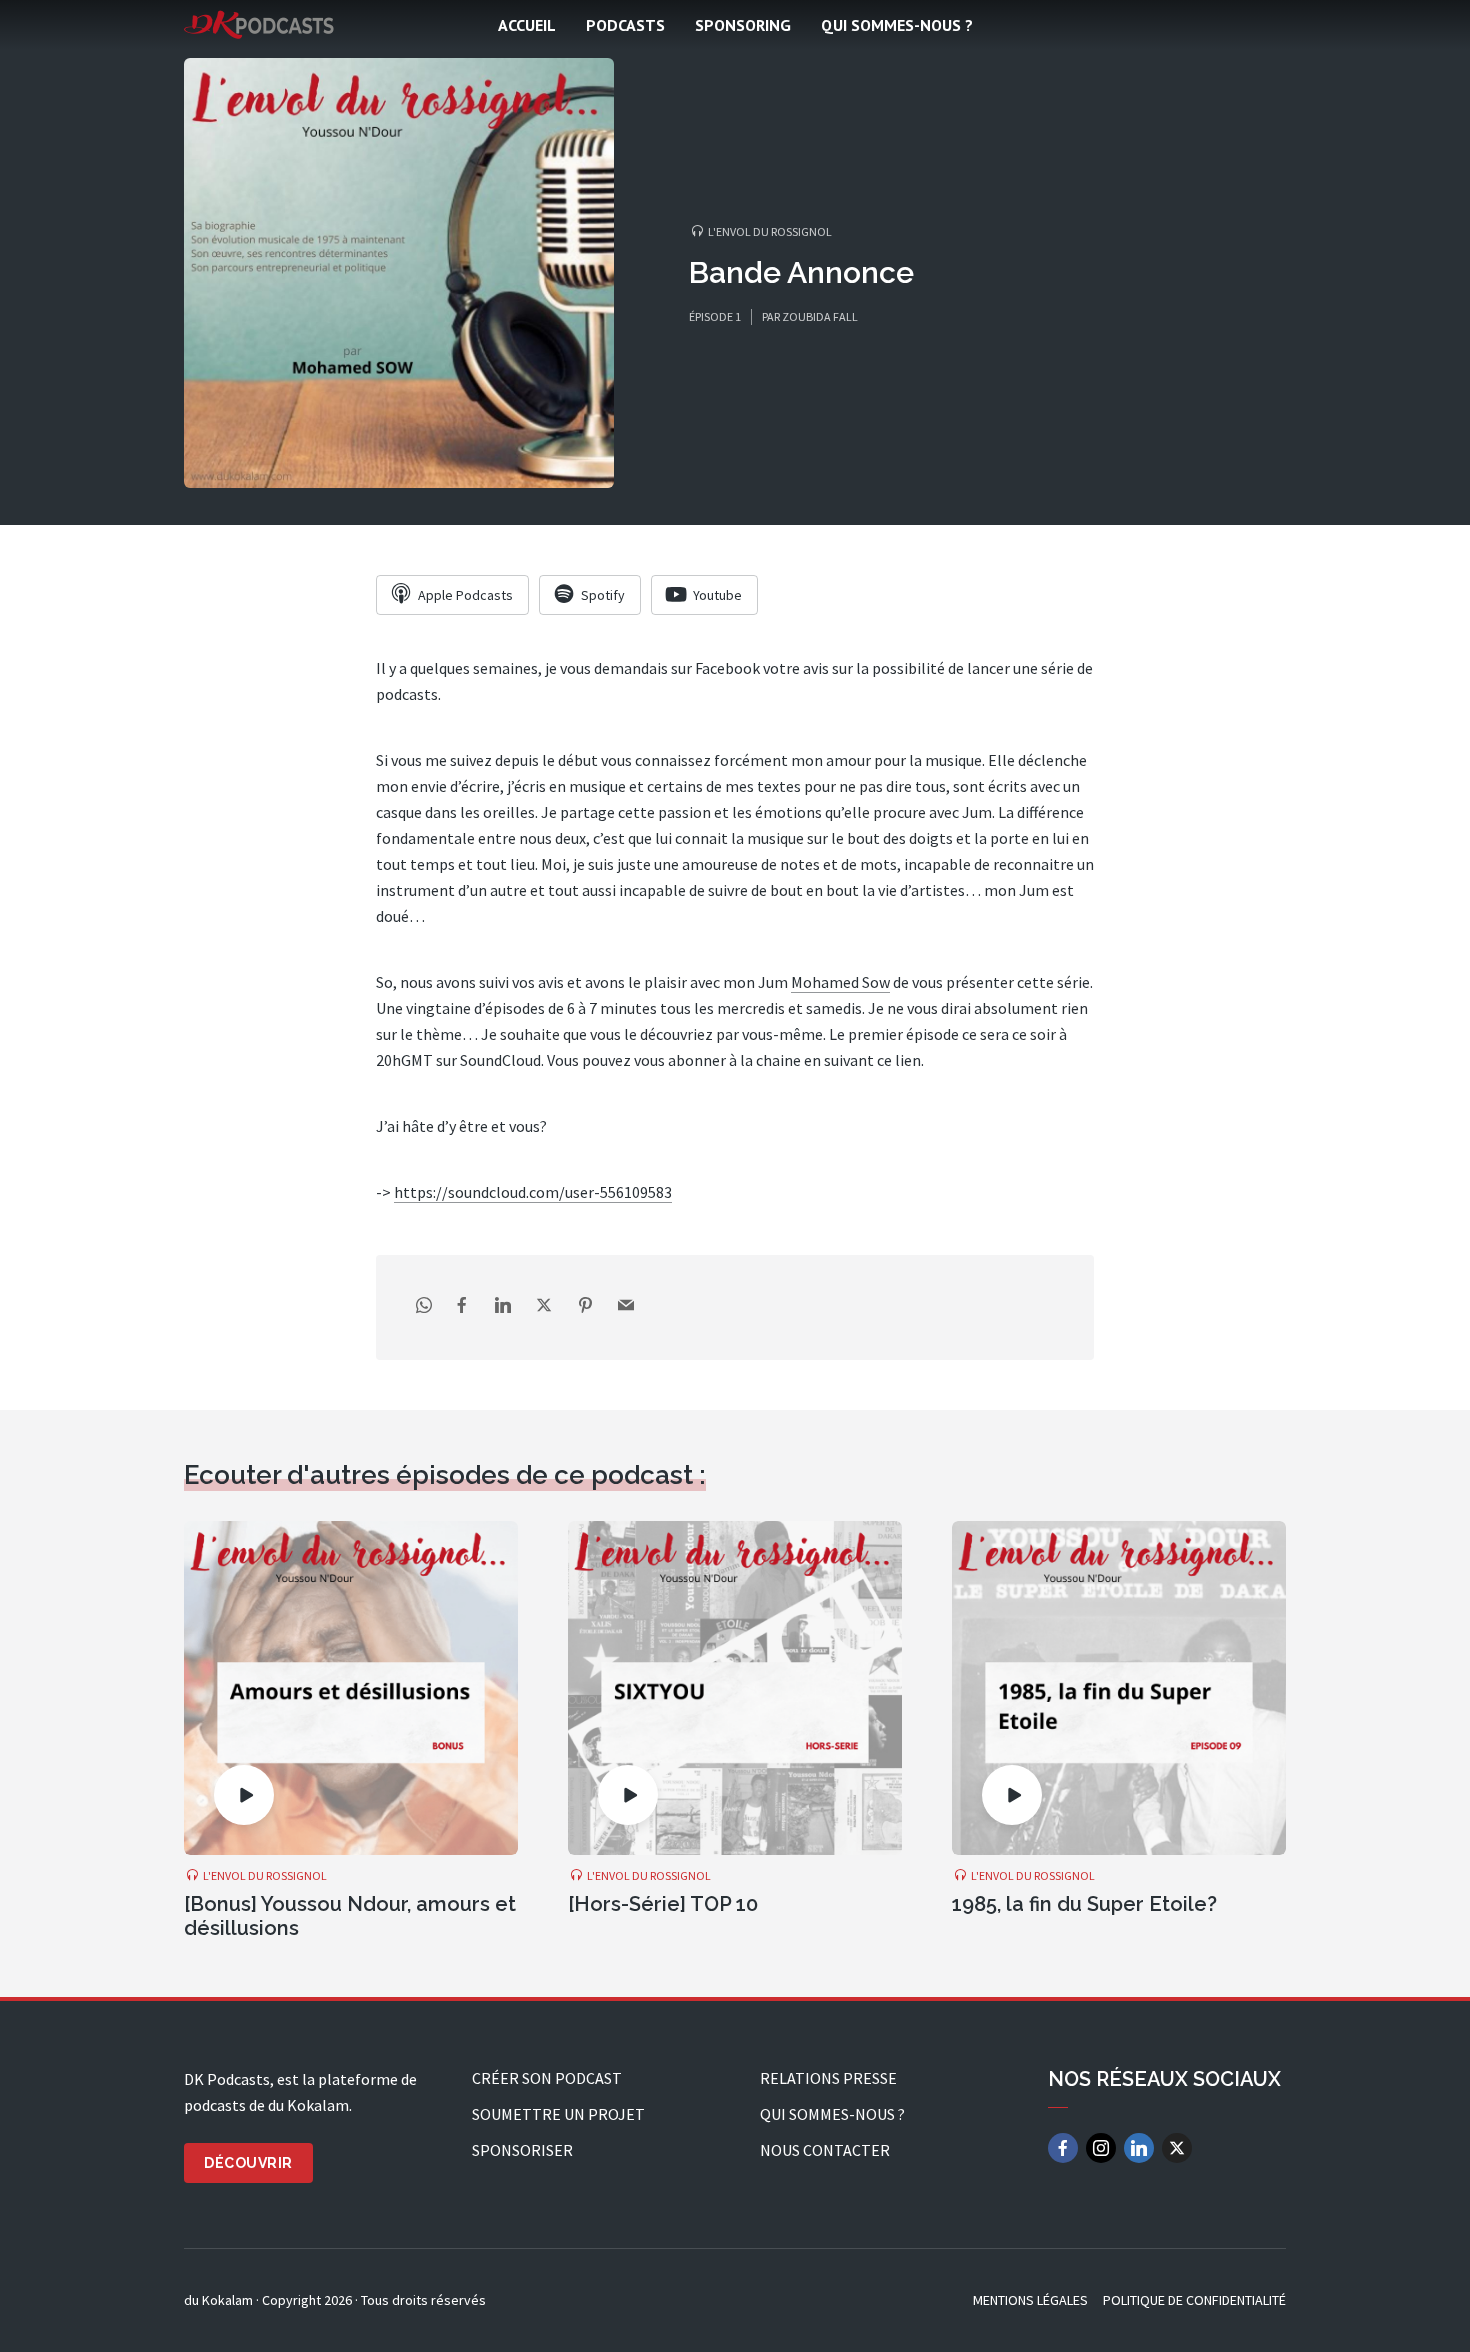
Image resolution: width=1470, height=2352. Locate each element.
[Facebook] (1063, 2148)
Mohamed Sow (840, 982)
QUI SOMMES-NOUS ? (897, 25)
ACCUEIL (527, 25)
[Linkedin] (1139, 2148)
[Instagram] (1101, 2148)
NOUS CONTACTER (825, 2150)
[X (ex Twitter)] (1177, 2148)
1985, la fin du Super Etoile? (1084, 1904)
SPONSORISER (522, 2150)
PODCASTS (625, 25)
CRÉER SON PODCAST (547, 2078)
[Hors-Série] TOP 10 (663, 1904)
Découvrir (248, 2163)
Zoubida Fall (820, 316)
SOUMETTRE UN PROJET (558, 2114)
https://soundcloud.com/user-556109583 (533, 1192)
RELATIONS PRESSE (828, 2078)
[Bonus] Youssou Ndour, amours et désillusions (350, 1916)
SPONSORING (743, 25)
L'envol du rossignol (770, 231)
